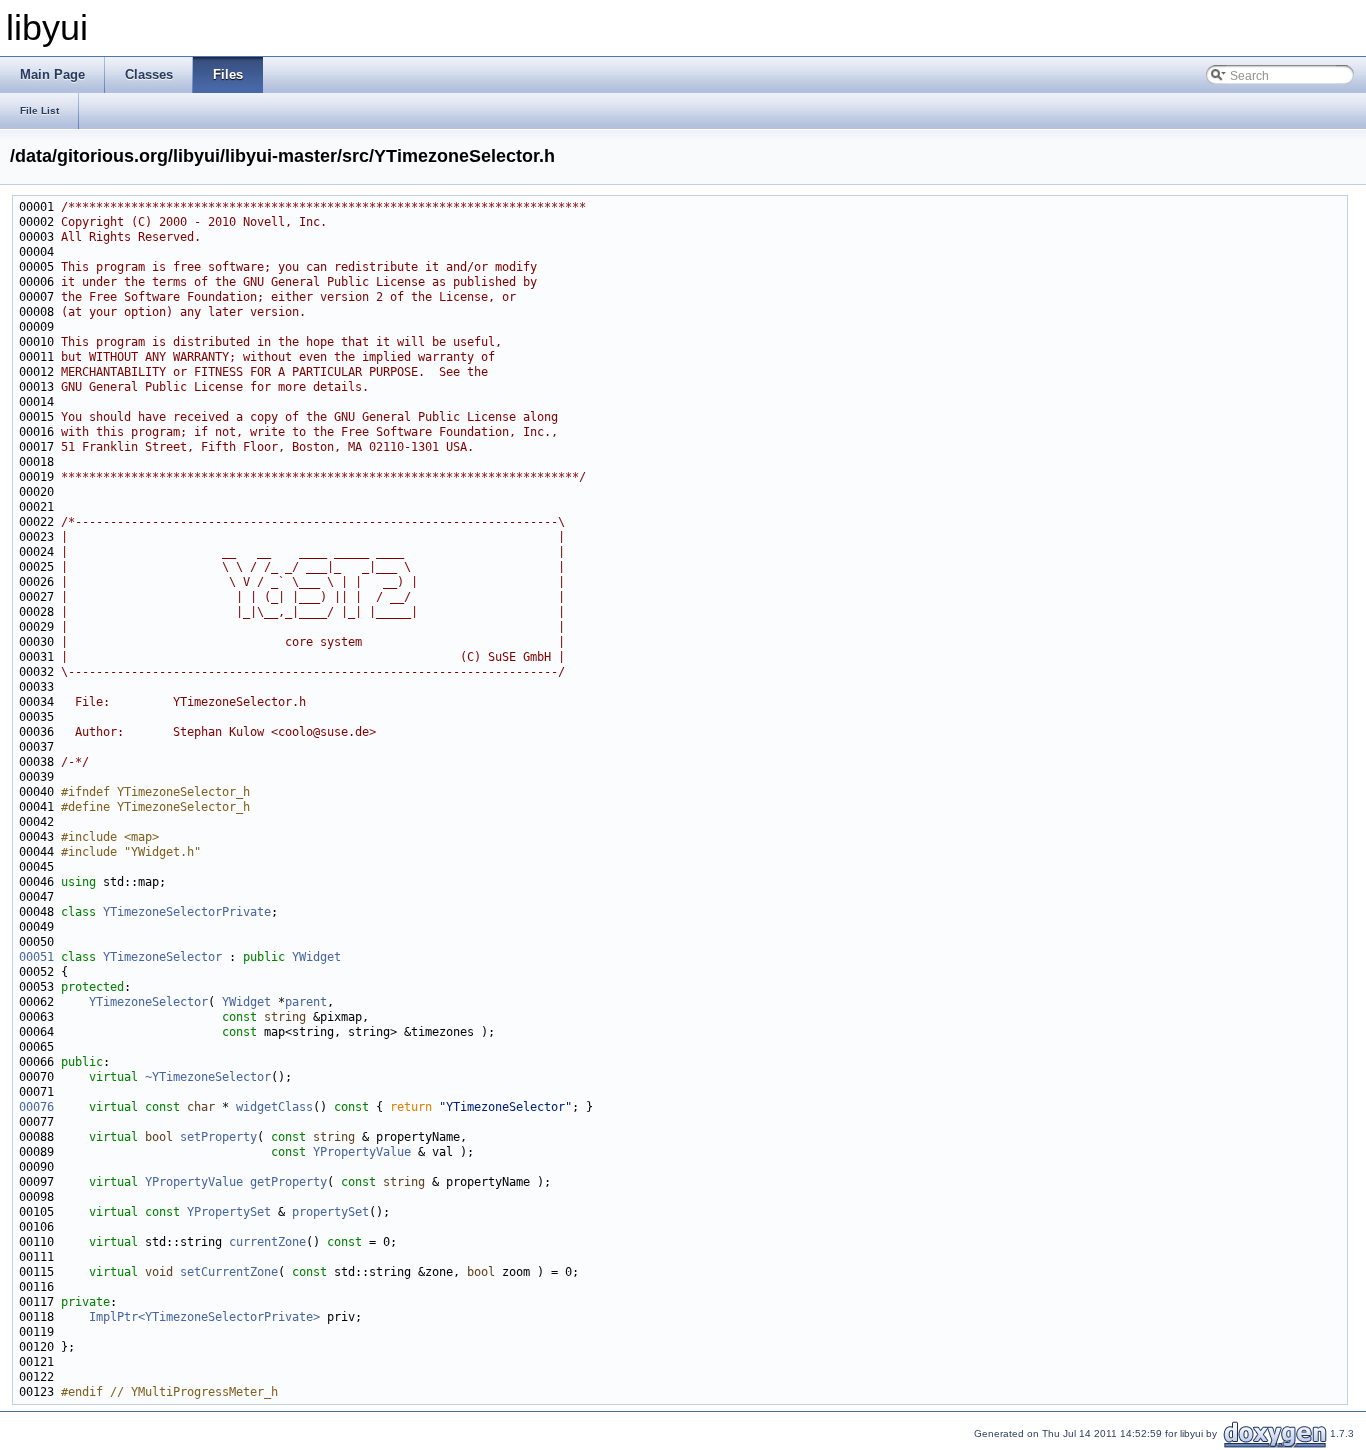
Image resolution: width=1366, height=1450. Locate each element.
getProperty (288, 1182)
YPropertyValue (362, 1152)
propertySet (330, 1212)
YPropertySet (229, 1212)
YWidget (316, 957)
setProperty (218, 1137)
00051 (36, 957)
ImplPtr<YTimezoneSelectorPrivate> (204, 1317)
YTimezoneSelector (162, 957)
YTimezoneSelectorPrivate (187, 912)
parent (306, 1002)
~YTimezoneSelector (208, 1077)
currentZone (267, 1242)
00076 (36, 1107)
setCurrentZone (229, 1272)
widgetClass (274, 1107)
